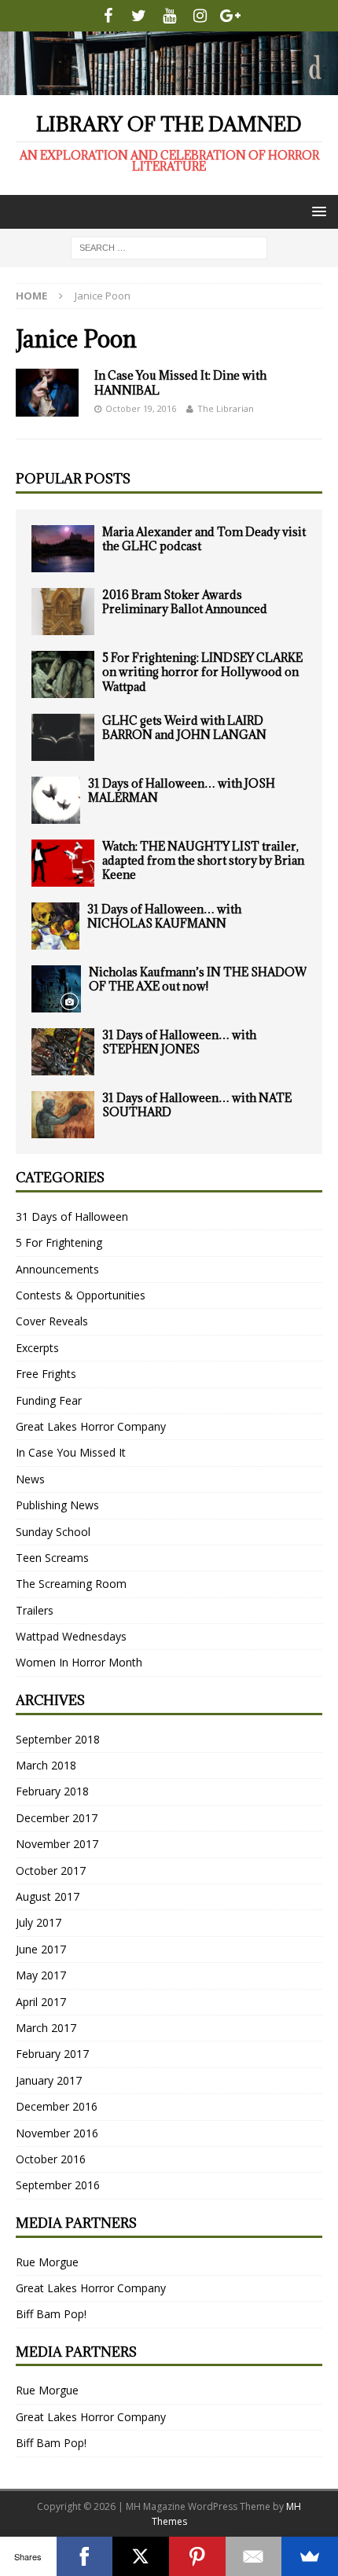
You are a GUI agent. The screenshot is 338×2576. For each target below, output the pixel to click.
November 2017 (57, 1844)
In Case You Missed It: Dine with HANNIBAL (180, 382)
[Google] (231, 16)
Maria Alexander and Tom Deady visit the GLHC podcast (204, 539)
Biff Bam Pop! (51, 2314)
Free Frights (46, 1374)
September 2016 (58, 2185)
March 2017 (46, 2028)
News (30, 1479)
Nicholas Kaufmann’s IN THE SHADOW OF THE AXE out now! (198, 979)
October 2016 (51, 2159)
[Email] (254, 2556)
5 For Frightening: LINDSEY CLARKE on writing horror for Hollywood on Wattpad (202, 672)
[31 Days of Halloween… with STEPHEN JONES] (63, 1052)
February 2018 (52, 1791)
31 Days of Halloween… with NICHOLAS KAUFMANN (164, 916)
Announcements (57, 1269)
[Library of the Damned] (169, 85)
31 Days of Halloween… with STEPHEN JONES (179, 1042)
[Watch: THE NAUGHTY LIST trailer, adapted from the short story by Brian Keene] (63, 863)
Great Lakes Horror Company (91, 1426)
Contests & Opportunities (81, 1295)
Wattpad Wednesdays (71, 1636)
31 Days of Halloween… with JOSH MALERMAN (182, 790)
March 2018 (46, 1765)
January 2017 (49, 2080)
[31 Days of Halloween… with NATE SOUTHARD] (63, 1115)
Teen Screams (52, 1558)
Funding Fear (49, 1400)
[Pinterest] (197, 2556)
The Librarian (226, 408)
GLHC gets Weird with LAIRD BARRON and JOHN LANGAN (184, 728)
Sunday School (53, 1532)
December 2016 (57, 2106)
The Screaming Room (71, 1584)
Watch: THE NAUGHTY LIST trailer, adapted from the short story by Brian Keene (203, 860)
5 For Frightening (59, 1242)
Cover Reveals (52, 1321)
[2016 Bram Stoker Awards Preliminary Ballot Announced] (63, 612)
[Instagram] (200, 16)
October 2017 (51, 1870)
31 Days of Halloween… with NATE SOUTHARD (197, 1105)
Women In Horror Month (79, 1662)
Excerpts (37, 1348)
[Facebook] (108, 16)
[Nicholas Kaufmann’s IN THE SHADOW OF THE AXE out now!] (56, 989)
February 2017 (52, 2054)
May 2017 (41, 1975)
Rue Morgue (47, 2262)
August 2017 (48, 1896)
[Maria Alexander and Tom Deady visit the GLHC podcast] (63, 549)
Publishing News (57, 1505)
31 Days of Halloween (72, 1216)
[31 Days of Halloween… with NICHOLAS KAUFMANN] (55, 926)
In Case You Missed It (71, 1452)
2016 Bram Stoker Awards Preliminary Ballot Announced (185, 602)
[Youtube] (169, 16)
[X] (141, 2556)
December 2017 (57, 1818)
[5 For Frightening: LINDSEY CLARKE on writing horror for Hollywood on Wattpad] (63, 674)
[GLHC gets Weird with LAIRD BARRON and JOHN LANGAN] (63, 737)
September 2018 (58, 1739)
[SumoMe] (310, 2556)
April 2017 (41, 2002)
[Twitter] (139, 16)
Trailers (35, 1610)
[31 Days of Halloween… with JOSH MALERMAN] (56, 800)
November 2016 (57, 2133)
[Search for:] (169, 246)
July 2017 (39, 1922)
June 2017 (41, 1949)
